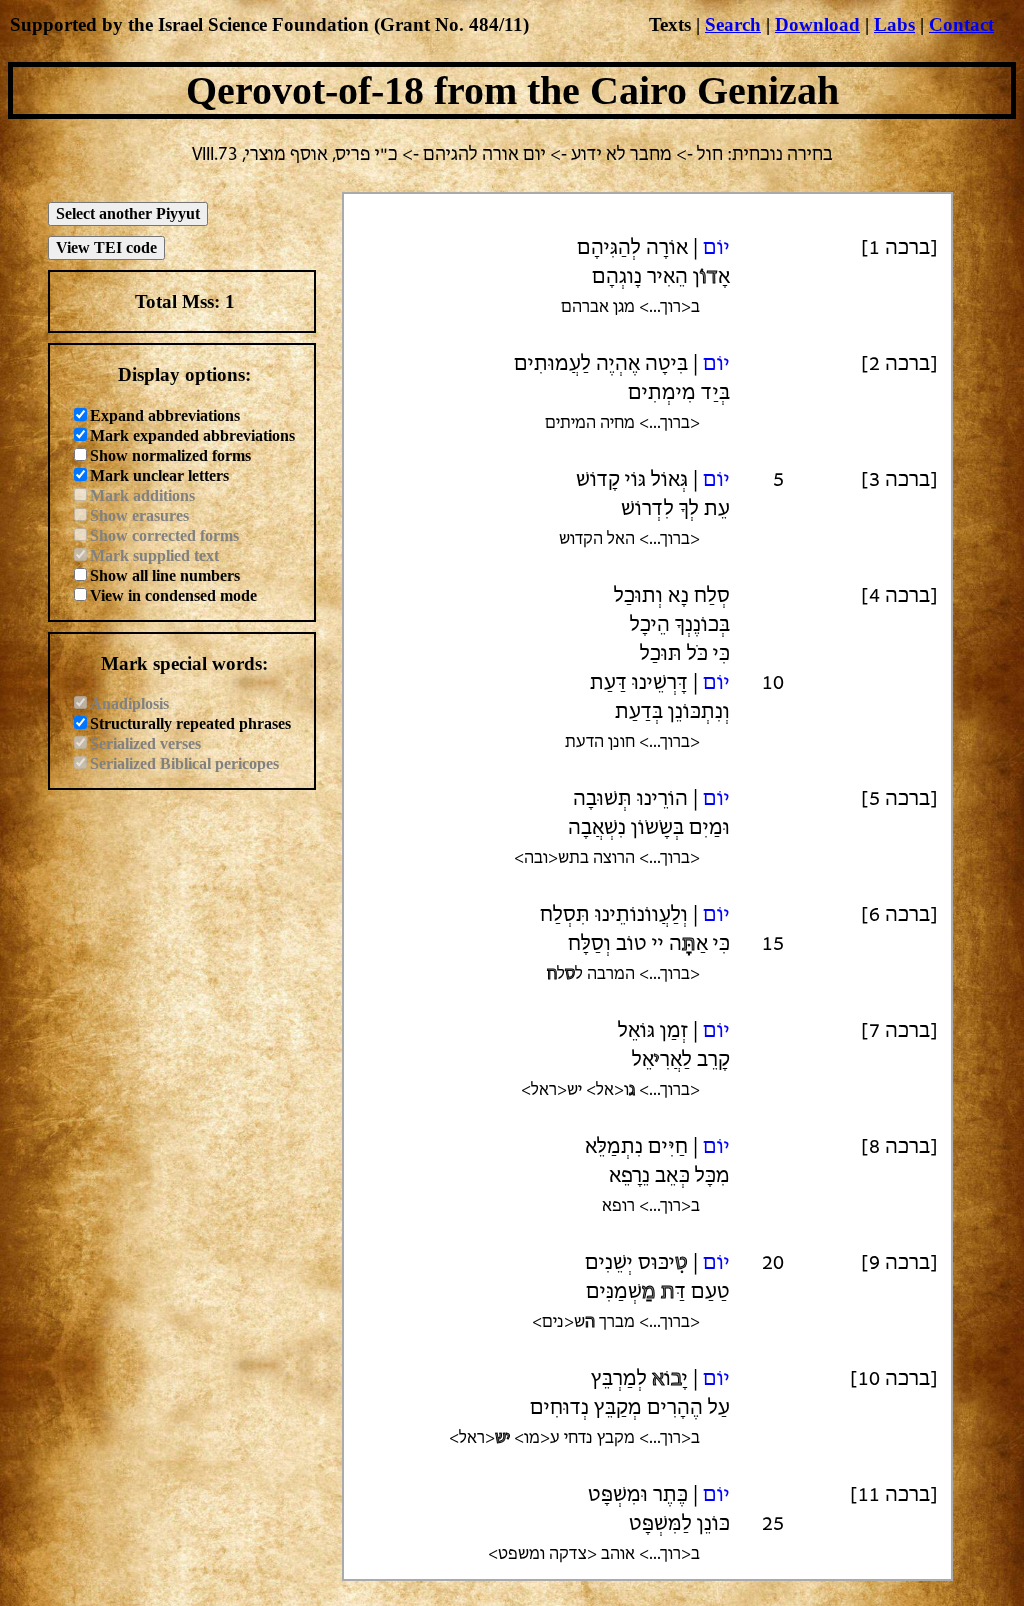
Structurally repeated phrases (190, 723)
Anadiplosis (129, 703)
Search (733, 24)
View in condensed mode (173, 595)
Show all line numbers (165, 575)
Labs (894, 24)
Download (817, 24)
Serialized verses (145, 743)
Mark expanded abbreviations (192, 435)
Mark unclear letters (159, 475)
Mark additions (142, 495)
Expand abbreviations (165, 415)
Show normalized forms (170, 455)
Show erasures (139, 515)
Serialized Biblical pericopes (184, 763)
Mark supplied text (154, 555)
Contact (961, 24)
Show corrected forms (164, 535)
